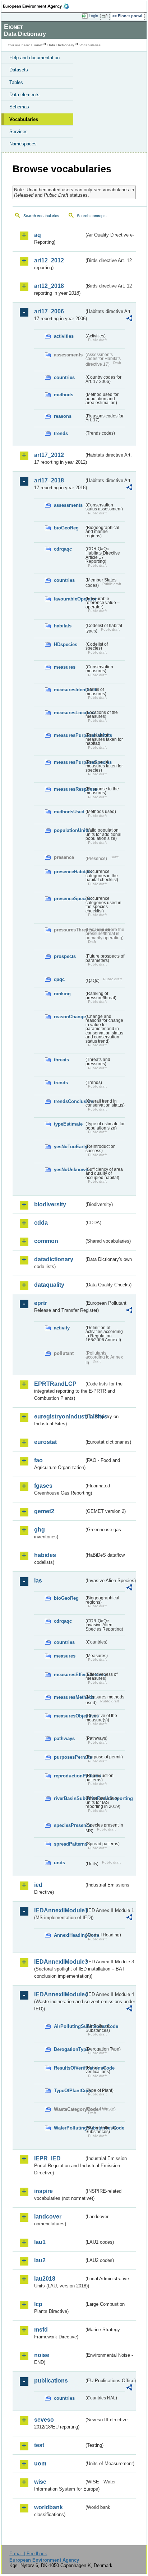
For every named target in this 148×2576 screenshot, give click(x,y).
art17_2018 (49, 480)
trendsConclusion (69, 1101)
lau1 (40, 2242)
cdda (41, 1223)
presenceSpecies (69, 899)
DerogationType (69, 2049)
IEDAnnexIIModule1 (59, 1910)
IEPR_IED (47, 2158)
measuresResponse (69, 789)
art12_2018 (49, 286)
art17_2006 (49, 311)
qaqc (59, 979)
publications (51, 2381)
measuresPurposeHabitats (69, 735)
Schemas (19, 107)
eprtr (41, 1303)
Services (18, 132)
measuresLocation (69, 713)
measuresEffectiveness (69, 1675)
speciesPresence (69, 1825)
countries (64, 377)
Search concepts (92, 216)
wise (40, 2482)
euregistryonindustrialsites (59, 1416)
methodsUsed (69, 812)
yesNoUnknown (69, 1170)
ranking (62, 994)
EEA (38, 6)
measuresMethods (69, 1697)
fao (38, 1460)
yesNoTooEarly (69, 1147)
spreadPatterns (69, 1844)
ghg (40, 1530)
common (46, 1241)
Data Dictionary (61, 45)
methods (64, 395)
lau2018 (45, 2279)
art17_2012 (49, 455)
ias (38, 1581)
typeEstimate (68, 1124)
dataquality (49, 1285)
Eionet (37, 45)
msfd (41, 2330)
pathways (64, 1738)
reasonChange (69, 1017)
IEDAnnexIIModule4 (59, 1994)
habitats (63, 626)
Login (93, 16)
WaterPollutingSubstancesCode (69, 2128)
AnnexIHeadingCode (69, 1935)
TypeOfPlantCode (69, 2091)
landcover (48, 2217)
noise (42, 2355)
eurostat (45, 1442)
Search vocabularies (41, 216)
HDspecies (66, 644)
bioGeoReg (66, 528)
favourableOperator (69, 599)
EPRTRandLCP (55, 1384)
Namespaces (23, 144)
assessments (68, 505)
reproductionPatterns (69, 1776)
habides (45, 1555)
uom (40, 2463)
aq (38, 235)
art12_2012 (49, 260)
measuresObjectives (69, 1716)
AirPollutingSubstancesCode (69, 2026)
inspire (43, 2191)
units (59, 1863)
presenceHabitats (69, 872)
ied (38, 1885)
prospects (65, 956)
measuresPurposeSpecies (69, 762)
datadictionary (54, 1259)
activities (64, 336)
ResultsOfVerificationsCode (69, 2068)
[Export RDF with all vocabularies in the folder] (129, 319)
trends (61, 433)
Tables (16, 82)
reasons (63, 416)
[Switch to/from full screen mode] (106, 16)
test (39, 2445)
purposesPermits (69, 1757)
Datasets (19, 70)
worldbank (48, 2507)
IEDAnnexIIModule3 (59, 1962)
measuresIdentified (69, 690)
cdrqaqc (63, 549)
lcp (38, 2304)
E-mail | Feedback (28, 2554)
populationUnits (69, 830)
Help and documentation (34, 58)
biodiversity (50, 1204)
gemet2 (44, 1511)
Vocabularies (24, 119)
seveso (44, 2420)
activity (62, 1328)
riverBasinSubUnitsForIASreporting (69, 1798)
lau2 (40, 2260)
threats (61, 1060)
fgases (43, 1486)
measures (65, 667)
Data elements (24, 95)
